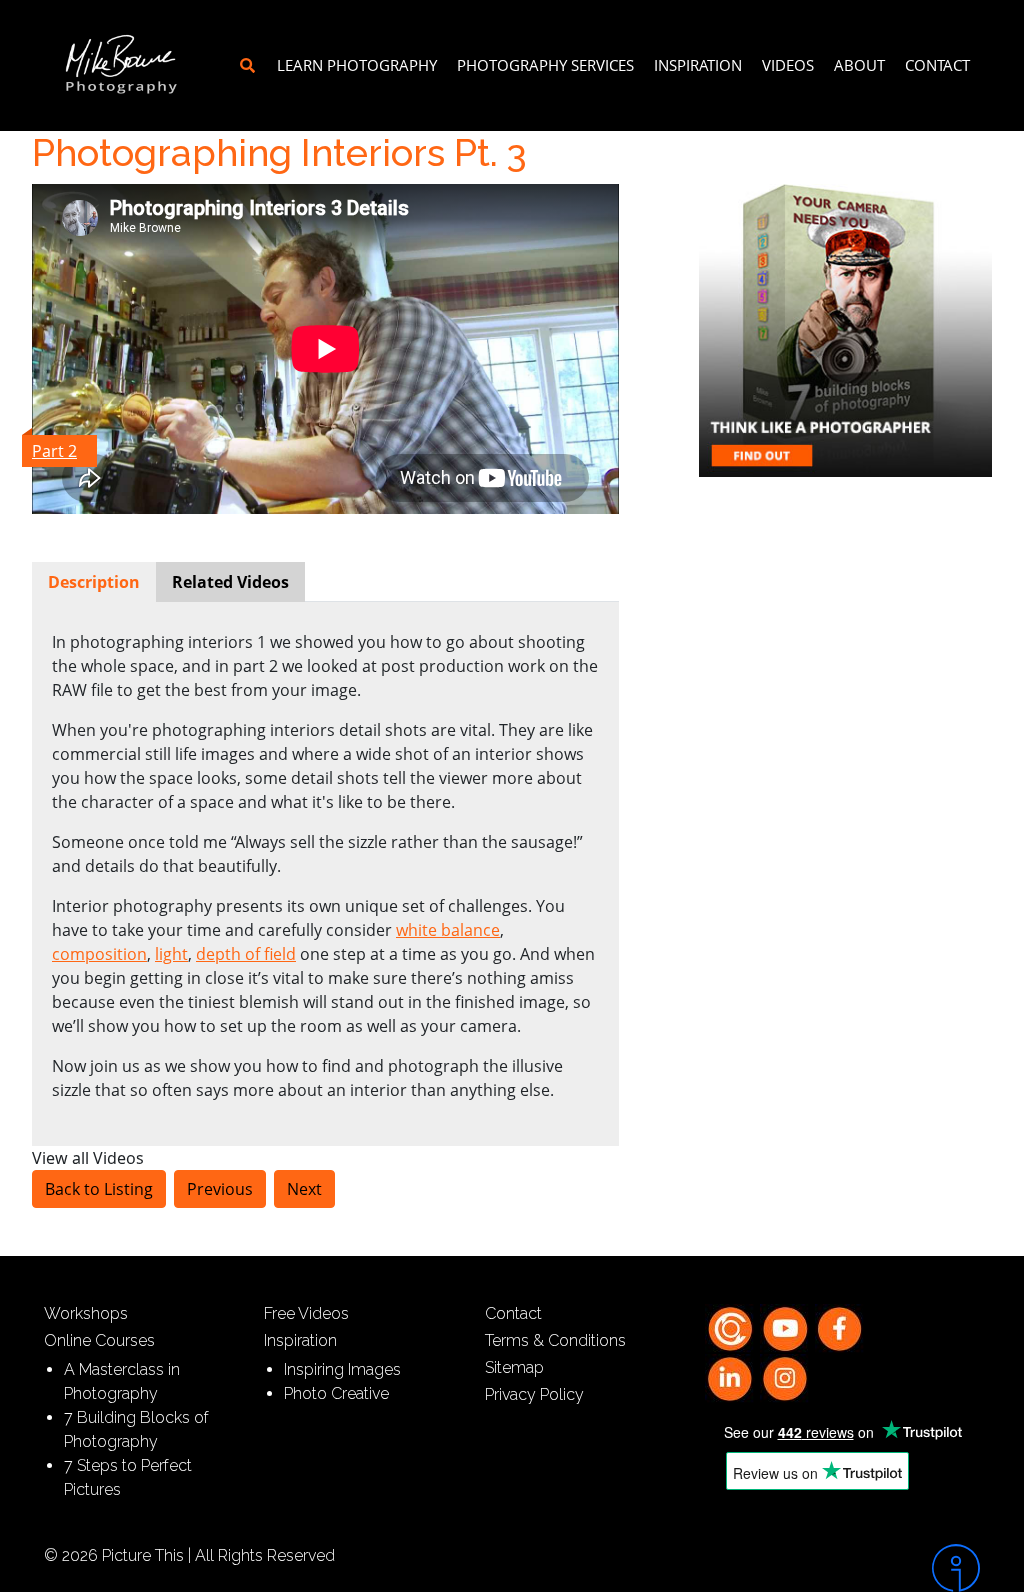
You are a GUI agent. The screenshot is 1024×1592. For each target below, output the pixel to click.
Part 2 (54, 451)
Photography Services (545, 65)
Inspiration (698, 65)
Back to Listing (99, 1189)
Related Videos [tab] (230, 582)
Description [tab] (94, 582)
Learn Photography (357, 65)
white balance (448, 930)
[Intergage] (872, 1568)
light (171, 954)
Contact (937, 65)
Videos (788, 65)
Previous (220, 1189)
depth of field (246, 954)
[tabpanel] (325, 866)
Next (304, 1189)
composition (99, 954)
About (859, 65)
